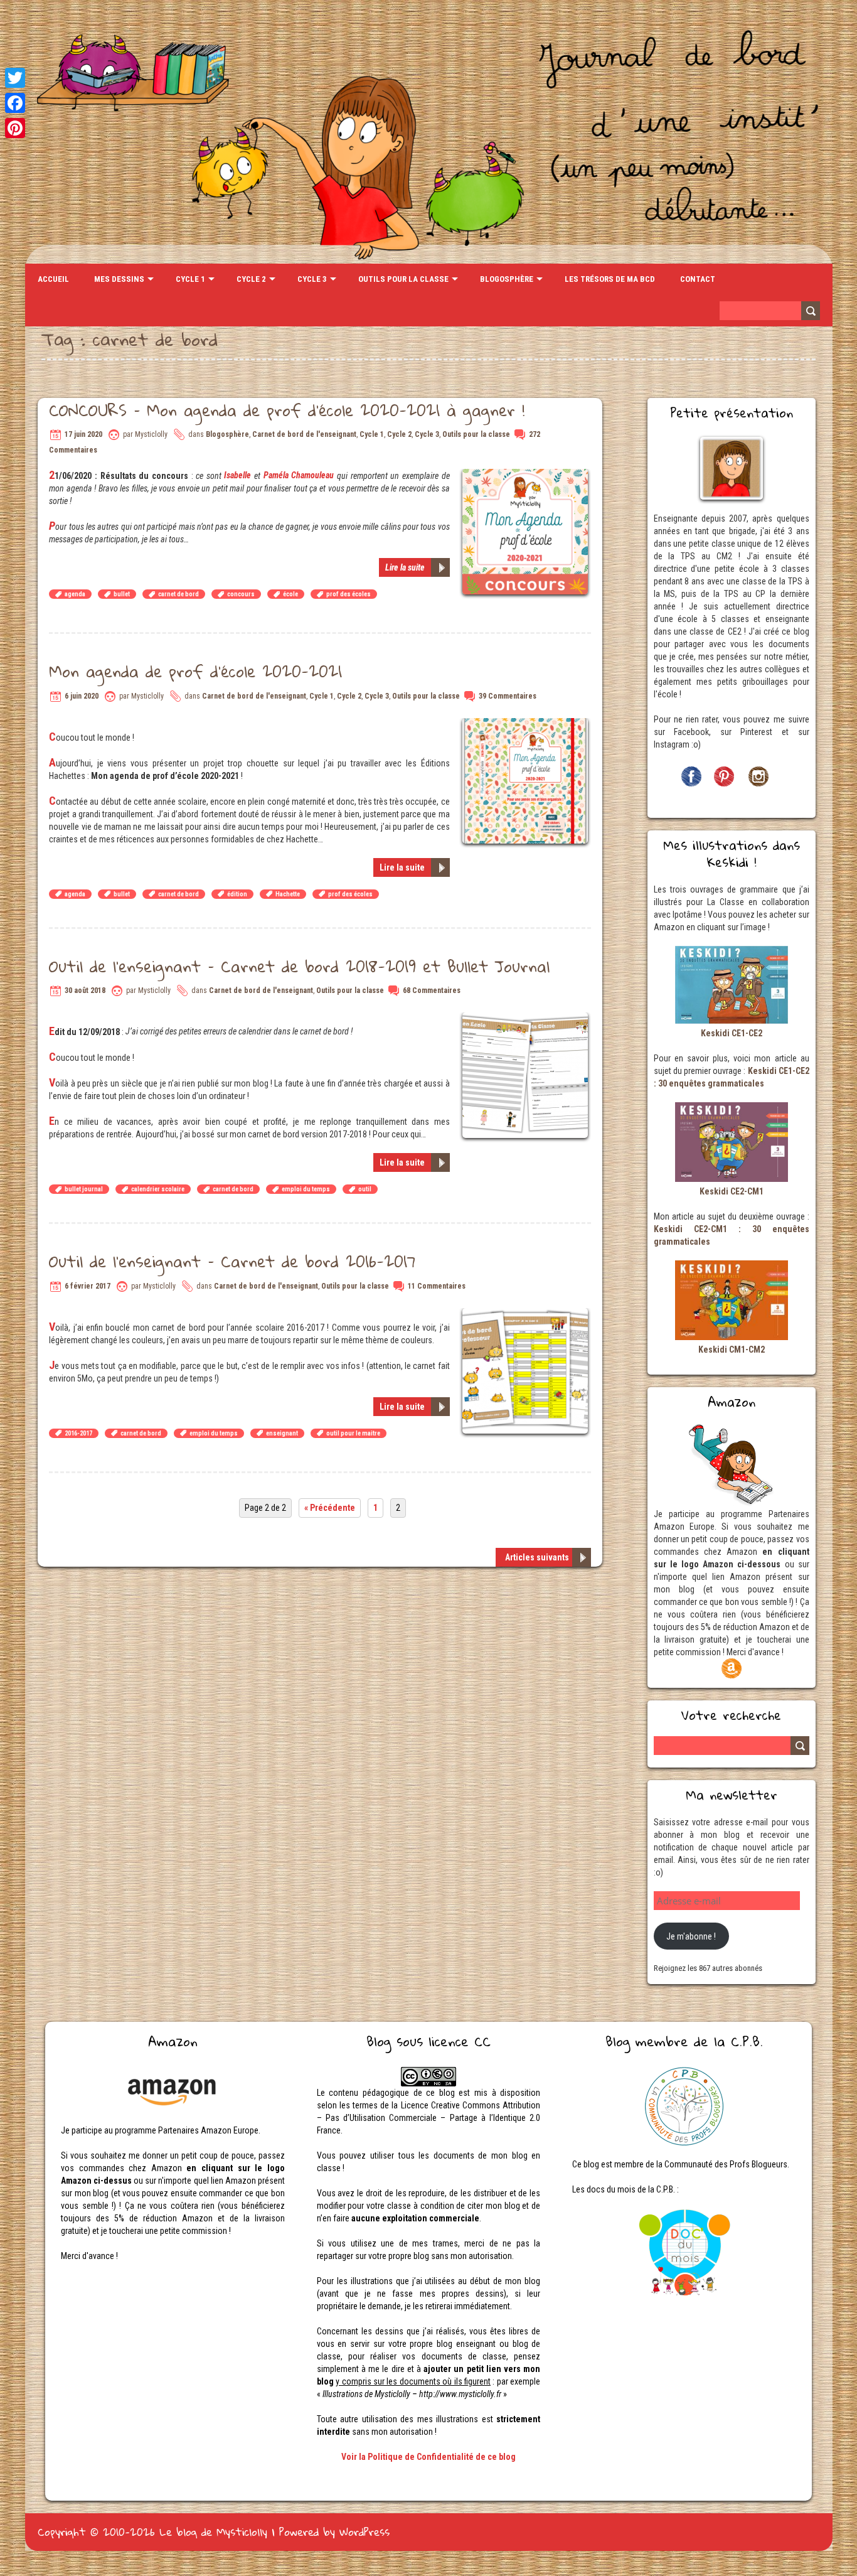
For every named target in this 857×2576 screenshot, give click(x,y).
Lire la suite (405, 567)
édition (237, 894)
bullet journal (84, 1189)
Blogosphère (507, 279)
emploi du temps (306, 1189)
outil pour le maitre (353, 1433)
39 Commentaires (508, 696)
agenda (75, 594)
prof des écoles (349, 594)
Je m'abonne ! (691, 1936)
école (290, 594)
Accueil (53, 279)
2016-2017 (78, 1433)
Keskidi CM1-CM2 (732, 1350)
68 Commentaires (432, 990)
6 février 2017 (88, 1286)
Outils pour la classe (403, 279)
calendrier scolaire (158, 1189)
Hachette (288, 894)
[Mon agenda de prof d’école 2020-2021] (527, 724)
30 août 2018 (85, 990)
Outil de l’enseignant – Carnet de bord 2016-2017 (232, 1261)
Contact (698, 279)
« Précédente (330, 1508)
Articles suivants (537, 1557)
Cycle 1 (190, 279)
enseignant (282, 1433)
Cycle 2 (251, 279)
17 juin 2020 (83, 434)
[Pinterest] (15, 128)
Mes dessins (119, 279)
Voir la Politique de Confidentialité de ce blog (428, 2457)
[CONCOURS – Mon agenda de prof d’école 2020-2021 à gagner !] (527, 475)
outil (365, 1189)
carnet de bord (178, 594)
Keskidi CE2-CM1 (732, 1191)
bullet (122, 594)
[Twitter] (15, 78)
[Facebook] (15, 103)
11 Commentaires (437, 1286)
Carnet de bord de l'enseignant (304, 434)
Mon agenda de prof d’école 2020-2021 (195, 671)
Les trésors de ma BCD (610, 279)
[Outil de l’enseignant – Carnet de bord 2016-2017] (527, 1314)
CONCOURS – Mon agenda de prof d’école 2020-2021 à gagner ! (287, 410)
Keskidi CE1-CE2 (732, 1033)
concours (241, 594)
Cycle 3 (312, 279)
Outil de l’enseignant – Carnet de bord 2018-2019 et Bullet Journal (299, 966)
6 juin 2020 (82, 696)
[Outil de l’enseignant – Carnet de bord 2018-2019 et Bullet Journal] (527, 1019)
